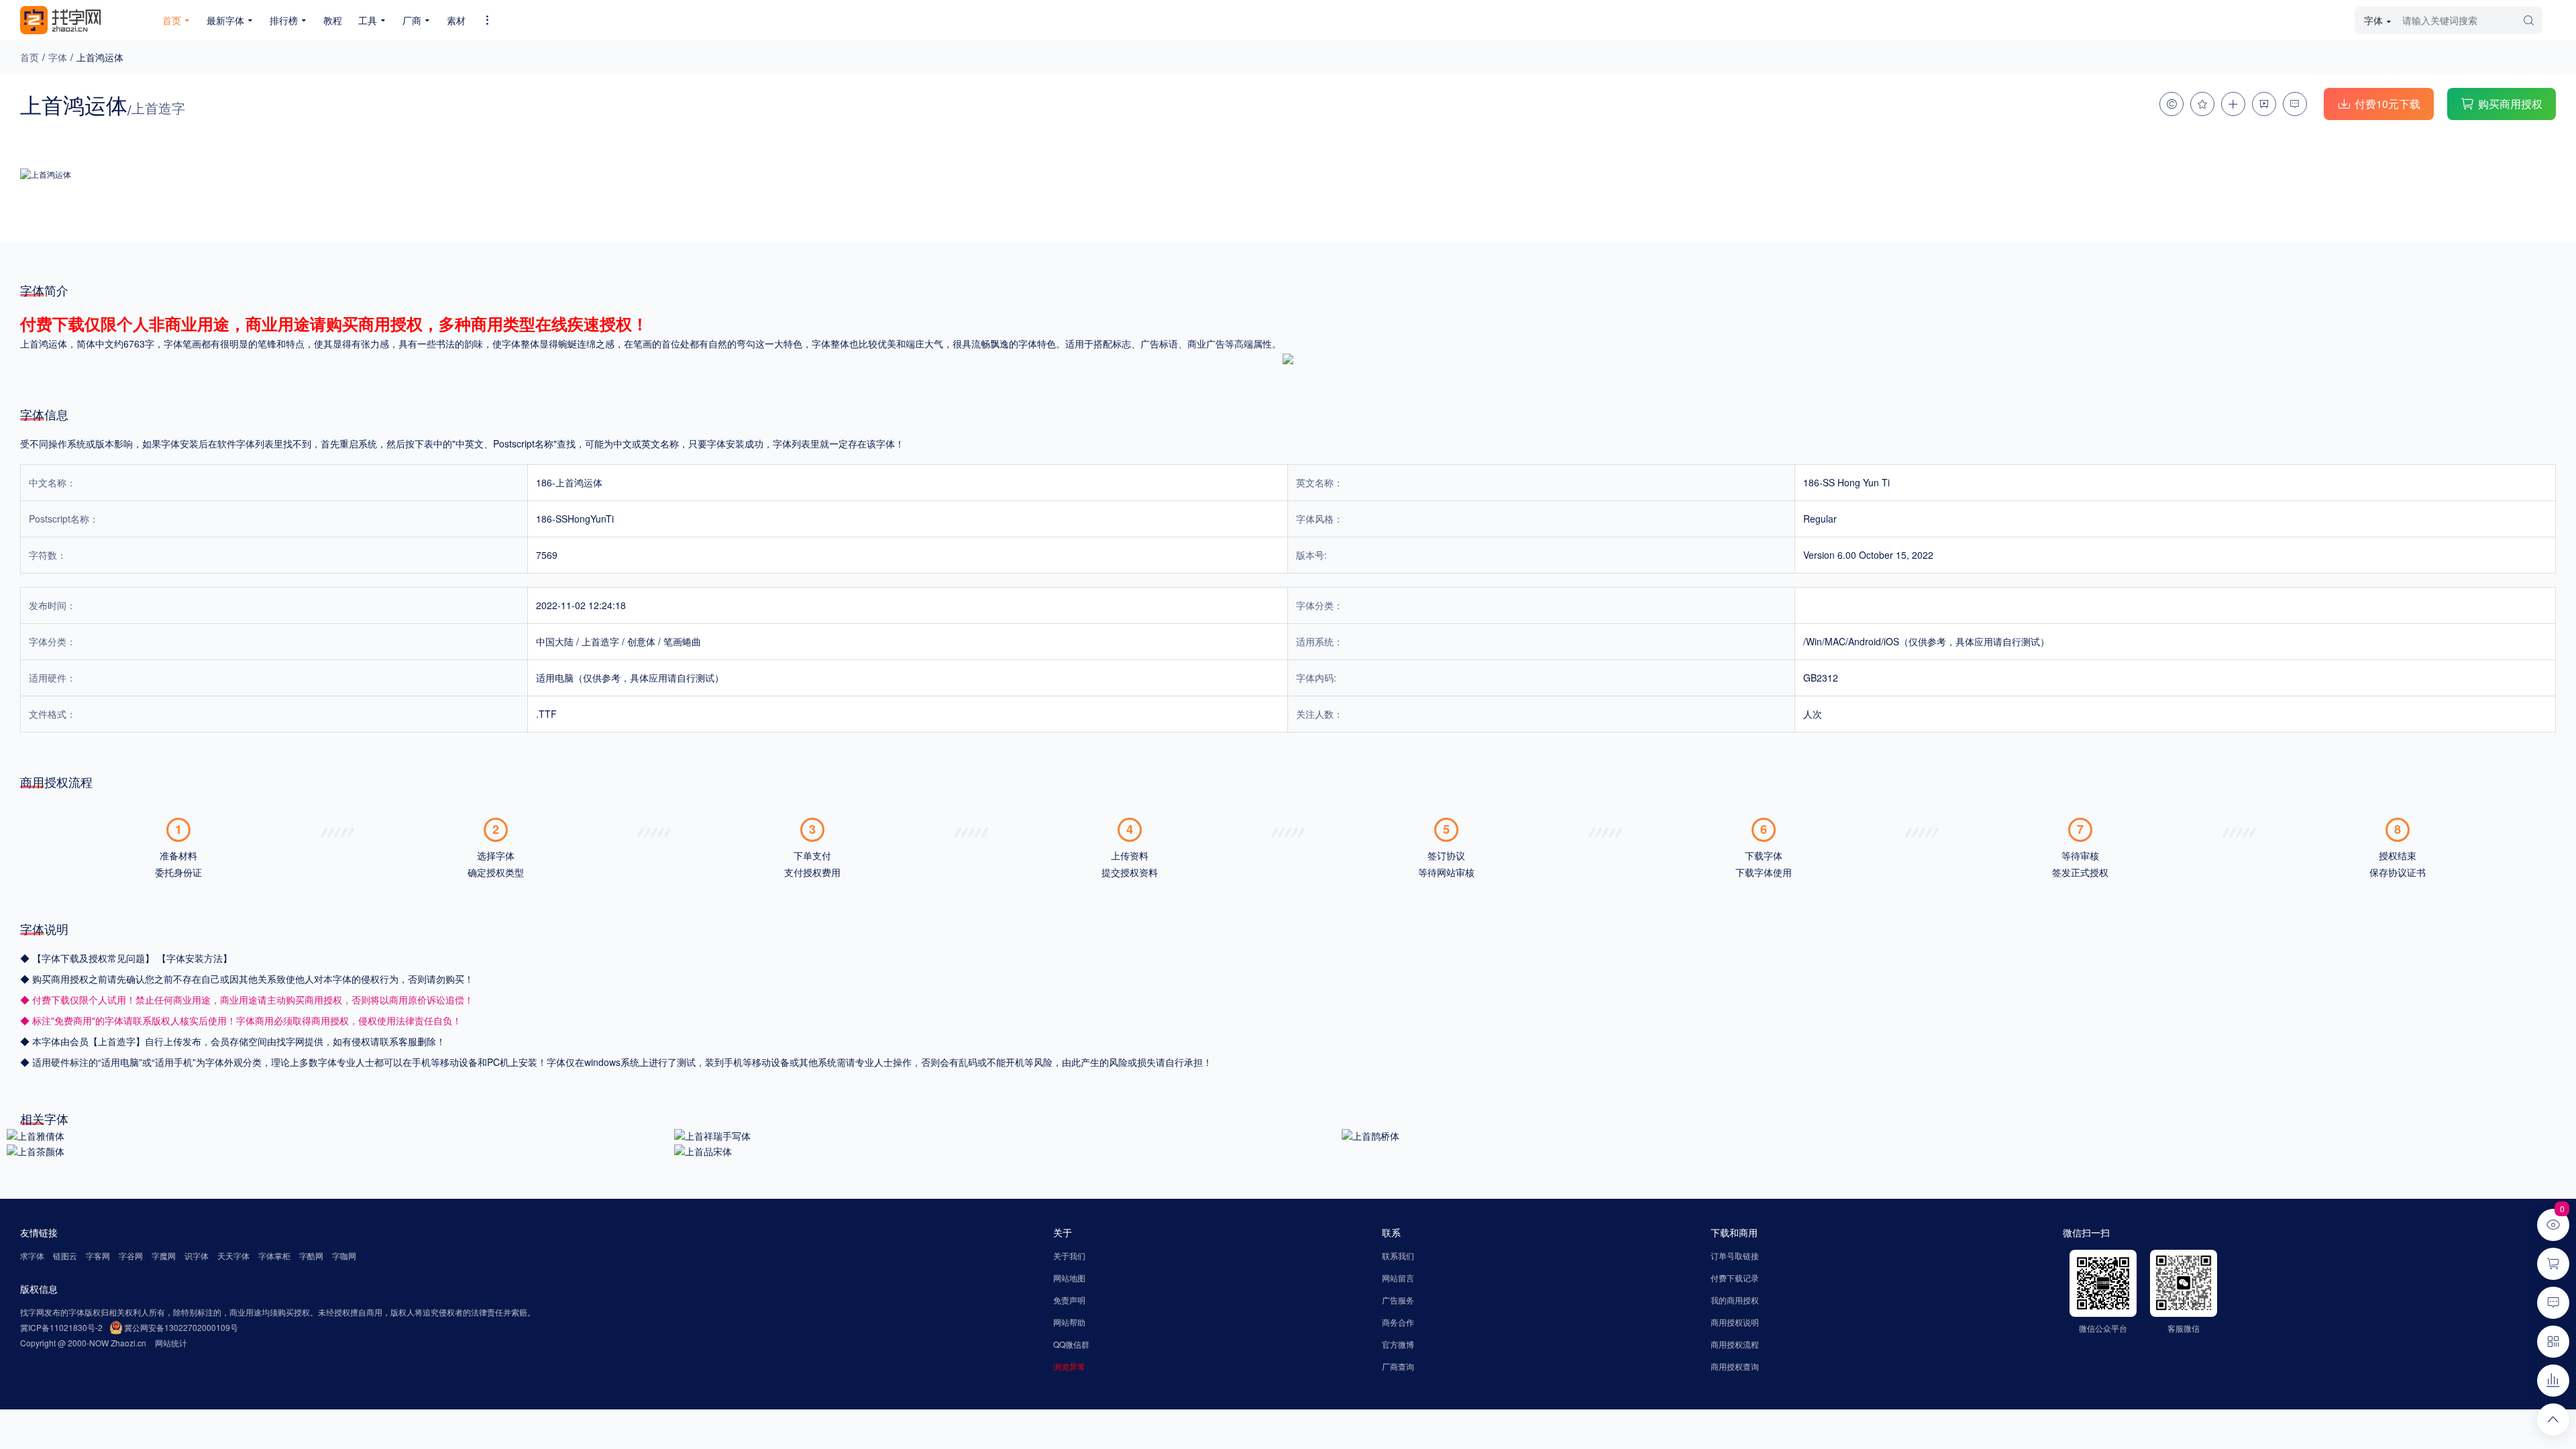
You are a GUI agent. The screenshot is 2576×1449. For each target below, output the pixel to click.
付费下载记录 (1735, 1278)
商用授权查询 (1735, 1366)
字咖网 (344, 1255)
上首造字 (600, 641)
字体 (58, 57)
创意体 (641, 641)
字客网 (98, 1255)
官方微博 (1398, 1344)
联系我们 (1398, 1255)
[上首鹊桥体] (1371, 1134)
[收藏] (2202, 104)
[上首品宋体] (703, 1150)
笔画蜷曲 (682, 641)
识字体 (197, 1255)
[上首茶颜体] (36, 1150)
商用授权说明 (1735, 1322)
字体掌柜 (274, 1255)
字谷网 (131, 1255)
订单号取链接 (1735, 1255)
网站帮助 (1069, 1322)
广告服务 (1398, 1300)
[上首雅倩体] (36, 1134)
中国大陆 (555, 641)
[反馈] (2295, 104)
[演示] (2264, 104)
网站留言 (1398, 1278)
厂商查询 (1398, 1366)
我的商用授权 (1735, 1300)
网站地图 (1069, 1278)
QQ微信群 (1071, 1344)
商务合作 (1398, 1322)
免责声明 (1069, 1300)
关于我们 (1069, 1255)
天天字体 (233, 1255)
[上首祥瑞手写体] (712, 1134)
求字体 (32, 1255)
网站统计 (171, 1343)
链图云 (65, 1255)
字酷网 (311, 1255)
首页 (30, 57)
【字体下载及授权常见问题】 (95, 958)
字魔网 (164, 1255)
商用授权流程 (1735, 1344)
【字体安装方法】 (195, 958)
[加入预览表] (2233, 104)
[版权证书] (2171, 104)
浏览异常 (1069, 1366)
